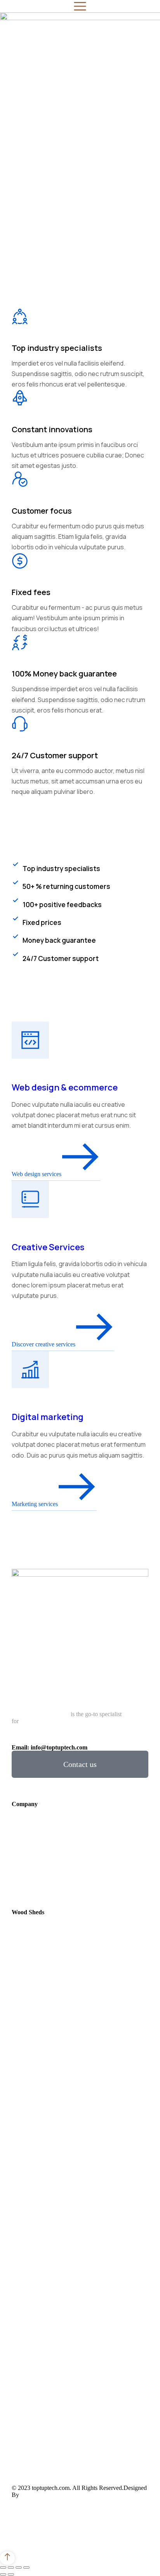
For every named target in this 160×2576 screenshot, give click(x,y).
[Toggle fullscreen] (19, 2567)
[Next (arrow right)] (11, 2574)
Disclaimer (26, 2532)
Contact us (80, 1764)
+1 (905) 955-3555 (97, 1741)
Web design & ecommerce (65, 1087)
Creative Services (48, 1247)
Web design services (37, 1174)
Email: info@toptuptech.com (50, 1747)
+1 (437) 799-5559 (49, 1741)
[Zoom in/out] (26, 2567)
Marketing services (35, 1504)
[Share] (11, 2567)
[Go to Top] (7, 2558)
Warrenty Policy (69, 2532)
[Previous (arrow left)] (3, 2574)
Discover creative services (43, 1344)
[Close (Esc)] (3, 2567)
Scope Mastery (39, 2495)
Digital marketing (48, 1417)
